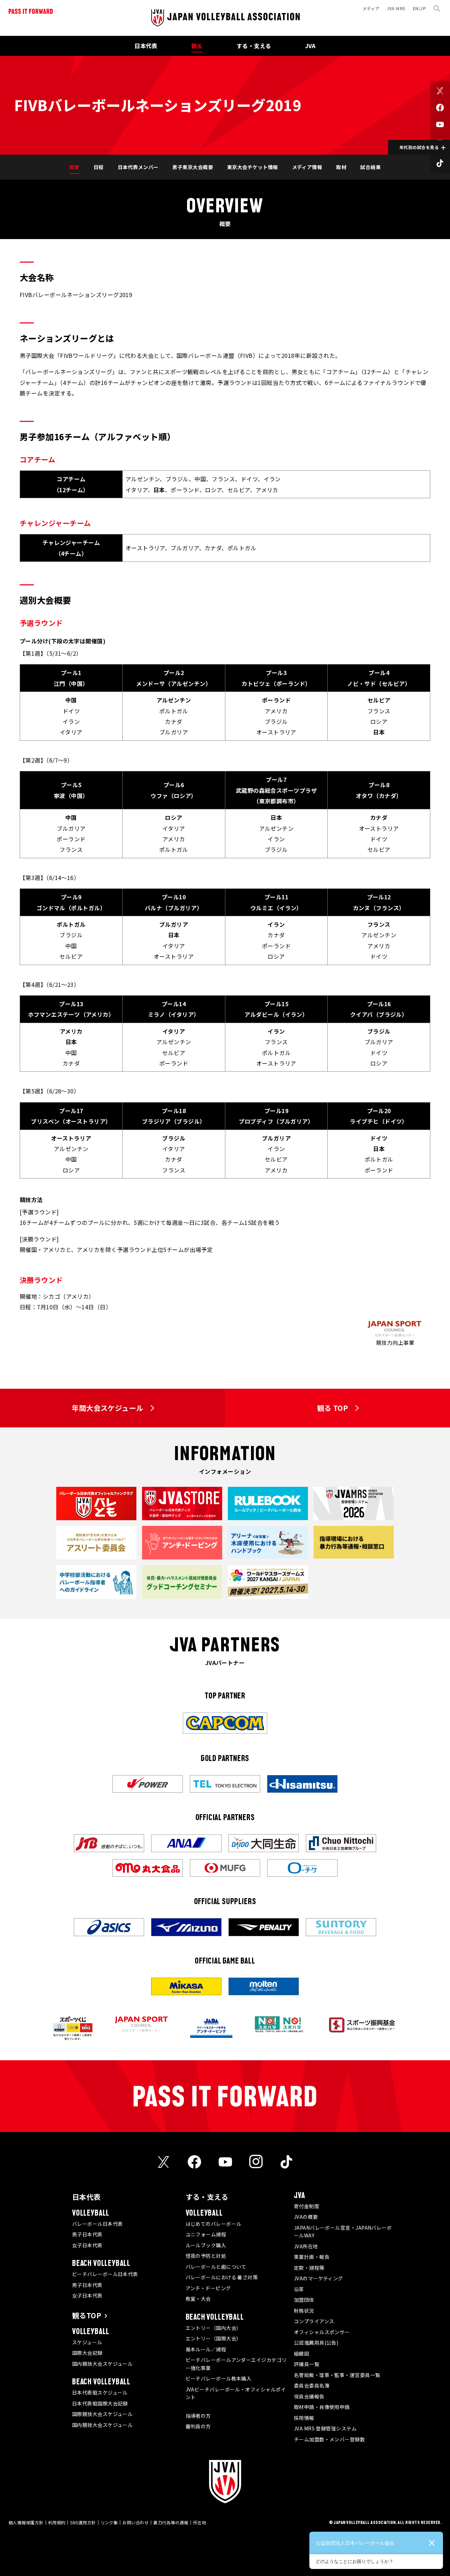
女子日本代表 (87, 2245)
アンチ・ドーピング (208, 2288)
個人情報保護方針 (26, 2522)
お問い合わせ (136, 2522)
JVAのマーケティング (319, 2278)
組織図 (301, 2353)
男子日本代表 (87, 2234)
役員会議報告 (309, 2396)
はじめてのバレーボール (214, 2224)
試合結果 (371, 167)
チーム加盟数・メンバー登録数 (329, 2439)
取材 (341, 167)
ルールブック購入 (206, 2245)
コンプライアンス (314, 2321)
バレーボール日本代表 (98, 2224)
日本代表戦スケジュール (100, 2392)
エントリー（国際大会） (214, 2338)
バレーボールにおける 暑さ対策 (222, 2277)
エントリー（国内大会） (214, 2328)
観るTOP (87, 2315)
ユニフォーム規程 (206, 2234)
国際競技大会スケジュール (102, 2414)
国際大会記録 (87, 2353)
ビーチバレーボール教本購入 (219, 2378)
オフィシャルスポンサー (322, 2332)
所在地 (200, 2522)
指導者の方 (198, 2416)
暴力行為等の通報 (171, 2522)
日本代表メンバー (138, 167)
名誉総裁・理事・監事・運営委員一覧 (337, 2375)
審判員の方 (198, 2426)
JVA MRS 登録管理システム (325, 2428)
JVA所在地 (306, 2246)
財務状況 (304, 2311)
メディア (371, 8)
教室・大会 (198, 2299)
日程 (99, 167)
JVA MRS (396, 8)
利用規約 (57, 2522)
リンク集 (109, 2522)
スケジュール (87, 2342)
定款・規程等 (309, 2268)
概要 (74, 167)
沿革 (299, 2289)
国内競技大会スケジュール (102, 2364)
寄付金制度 (307, 2206)
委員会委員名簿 (312, 2385)
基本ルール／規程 (206, 2349)
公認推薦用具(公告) (316, 2343)
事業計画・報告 (312, 2257)
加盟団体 (304, 2300)
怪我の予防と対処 (206, 2256)
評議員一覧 (307, 2364)
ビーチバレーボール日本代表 (105, 2274)
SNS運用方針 (83, 2522)
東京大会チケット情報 (253, 167)
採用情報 (304, 2418)
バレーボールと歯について (216, 2267)
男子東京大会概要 (193, 167)
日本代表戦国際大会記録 (100, 2403)
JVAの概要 (306, 2217)
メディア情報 (307, 167)
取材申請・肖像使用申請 (322, 2407)
